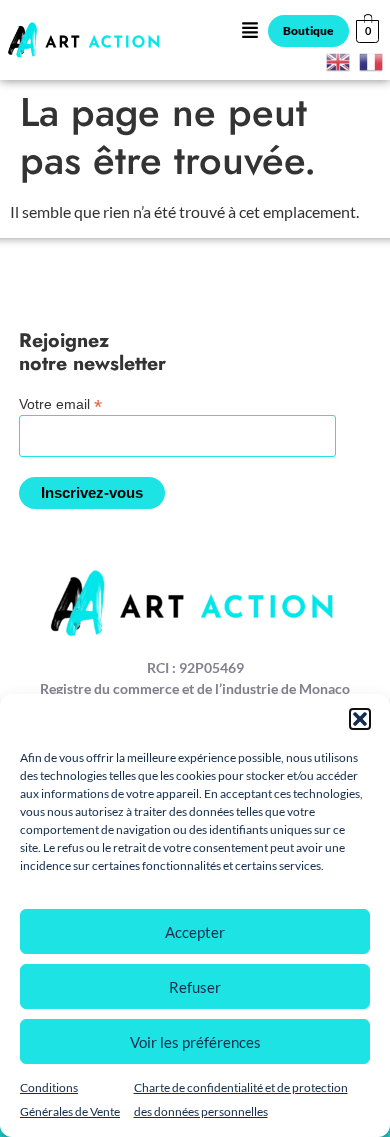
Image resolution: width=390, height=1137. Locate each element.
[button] (360, 719)
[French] (372, 59)
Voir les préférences (195, 1042)
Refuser (195, 987)
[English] (339, 59)
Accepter (195, 932)
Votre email (60, 403)
